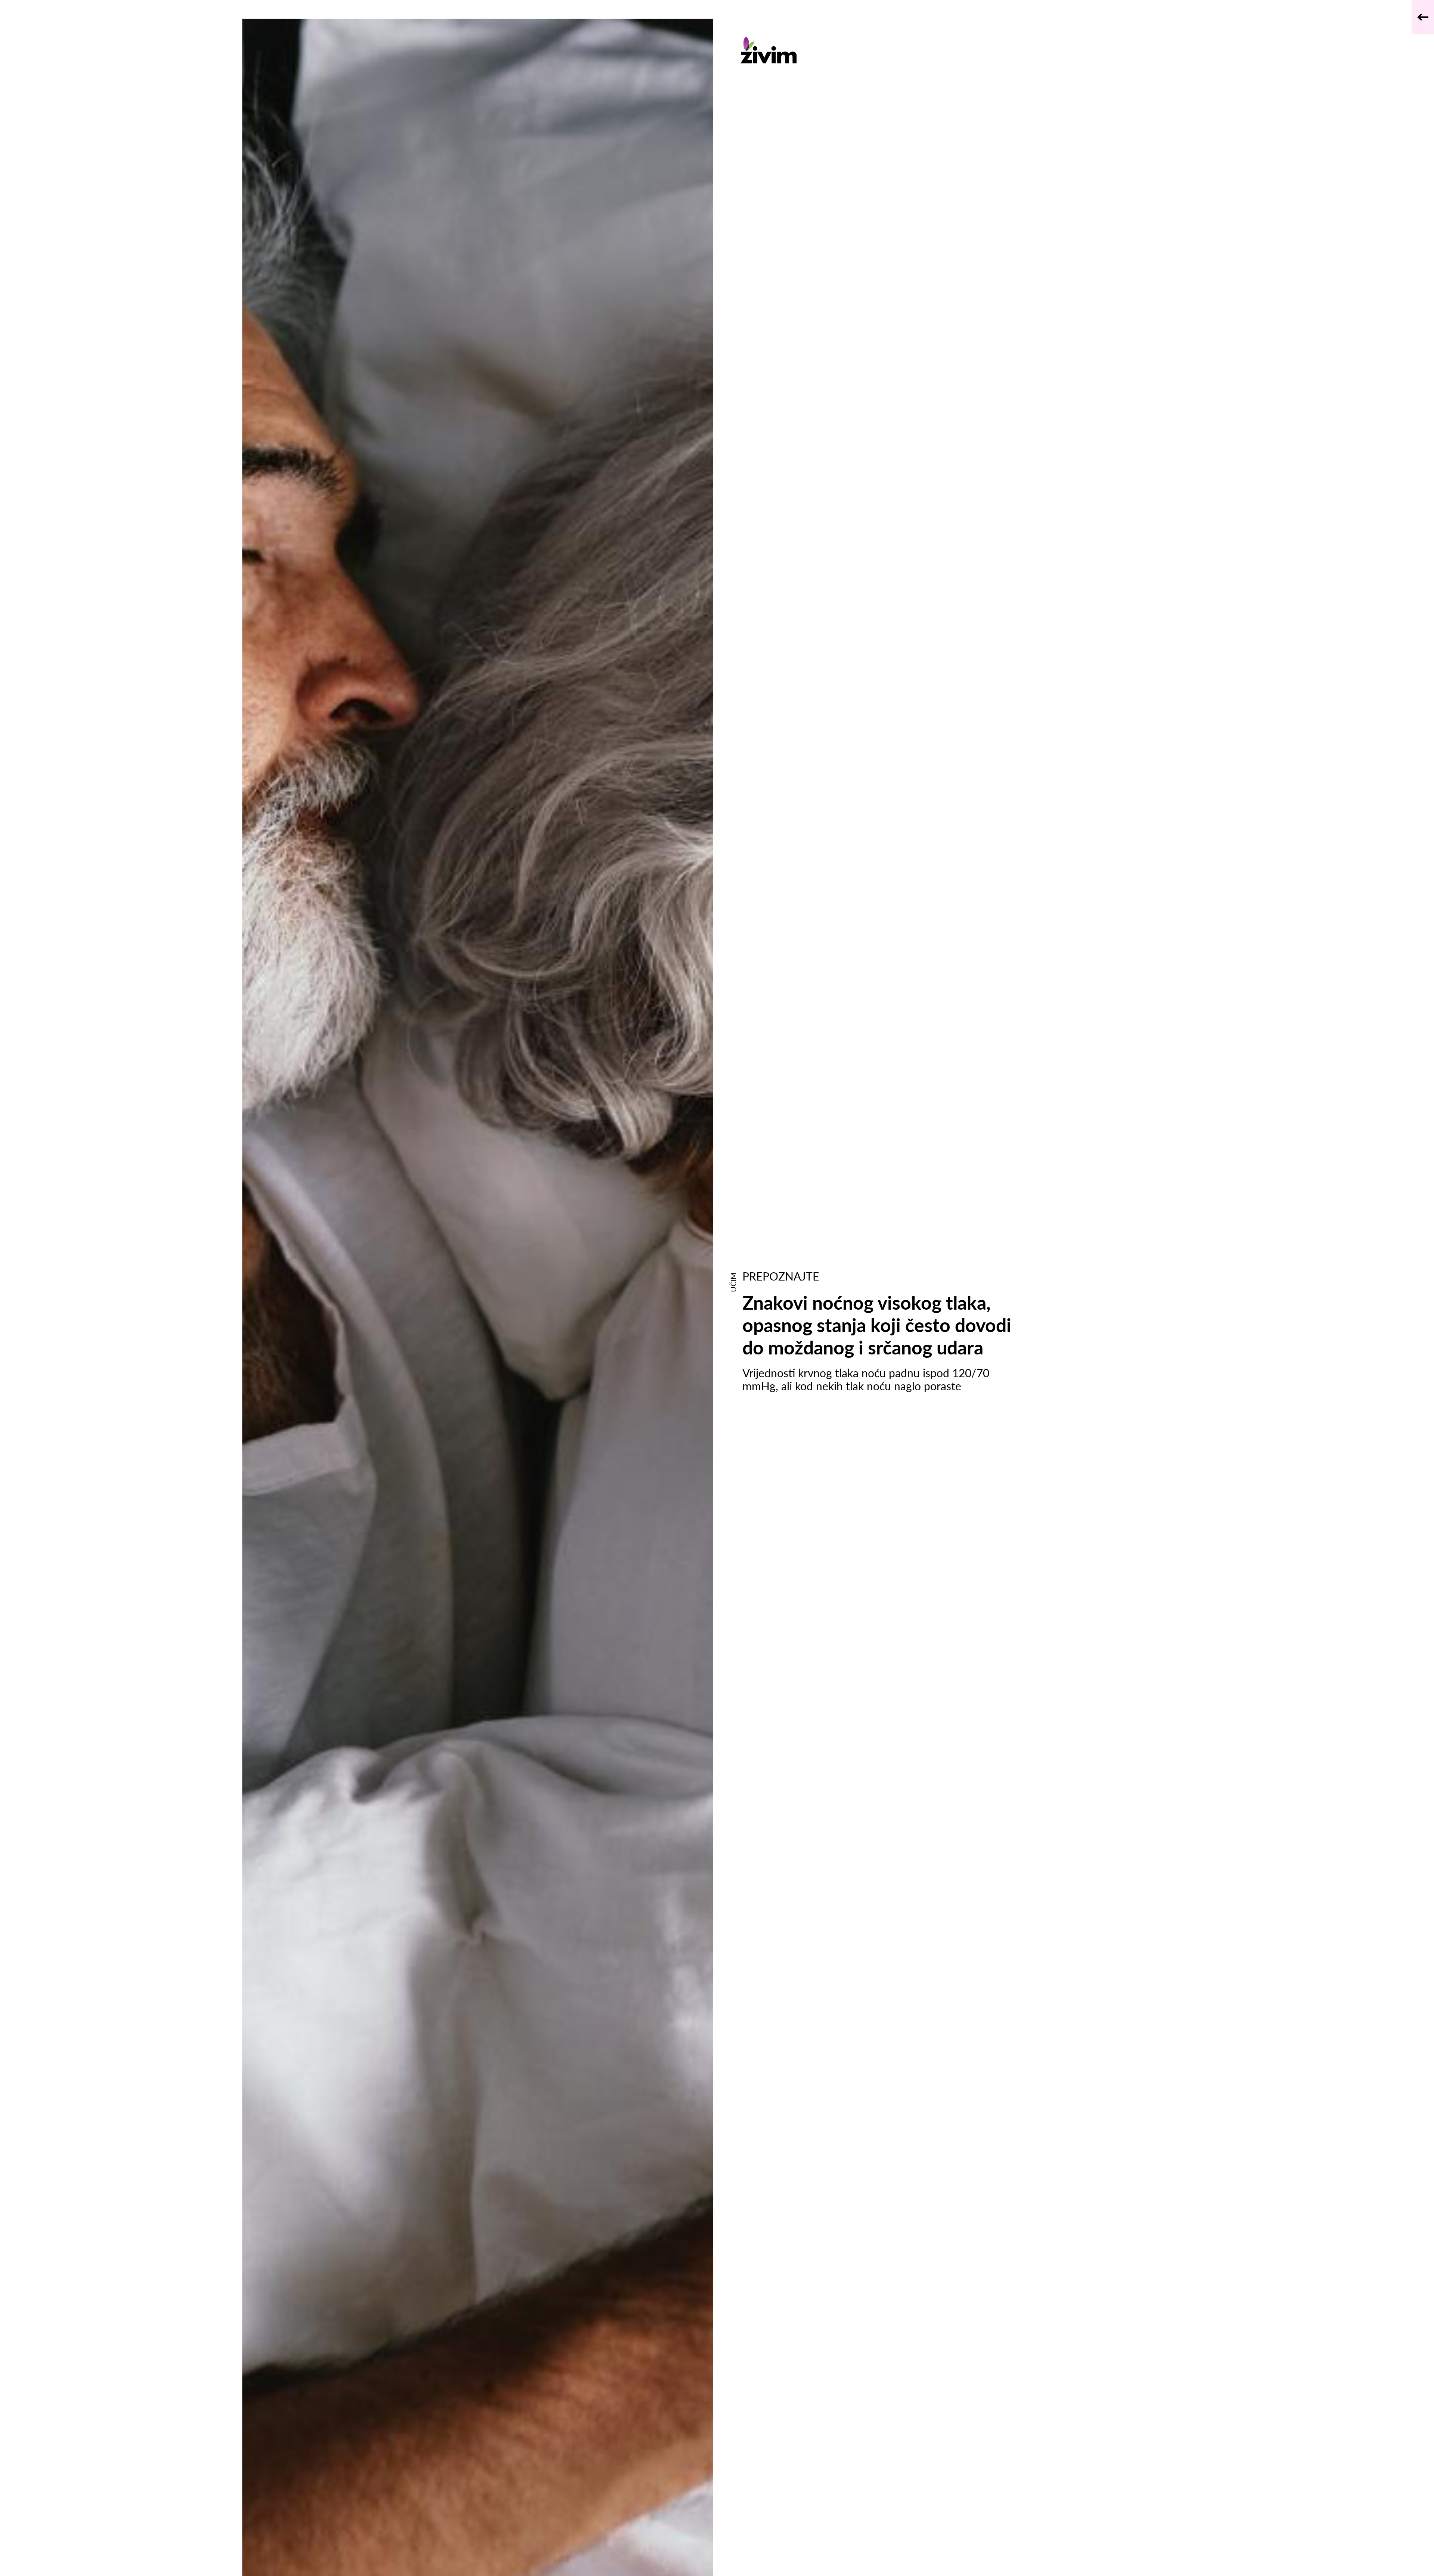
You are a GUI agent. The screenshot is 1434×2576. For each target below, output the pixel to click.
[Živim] (880, 50)
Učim (733, 1282)
